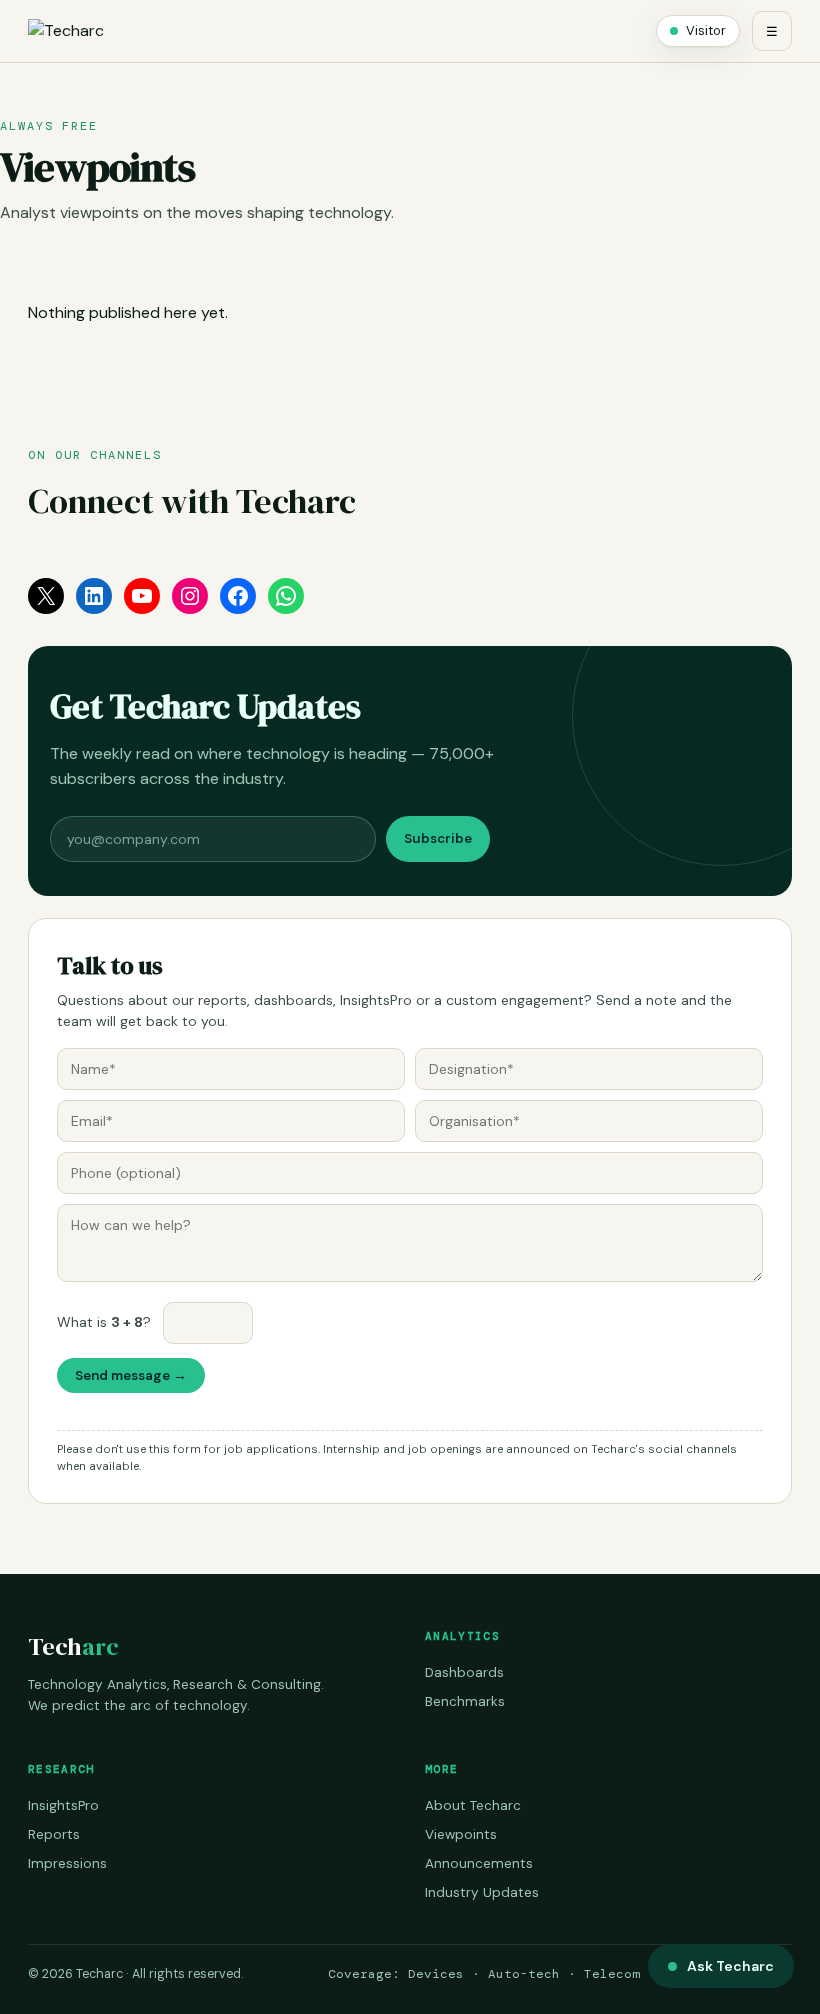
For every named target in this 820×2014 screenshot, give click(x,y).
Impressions (67, 1863)
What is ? (104, 1322)
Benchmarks (465, 1701)
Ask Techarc (730, 1966)
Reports (54, 1834)
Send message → (131, 1375)
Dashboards (464, 1672)
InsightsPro (63, 1805)
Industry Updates (482, 1892)
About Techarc (473, 1805)
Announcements (479, 1863)
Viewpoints (461, 1834)
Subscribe (438, 838)
